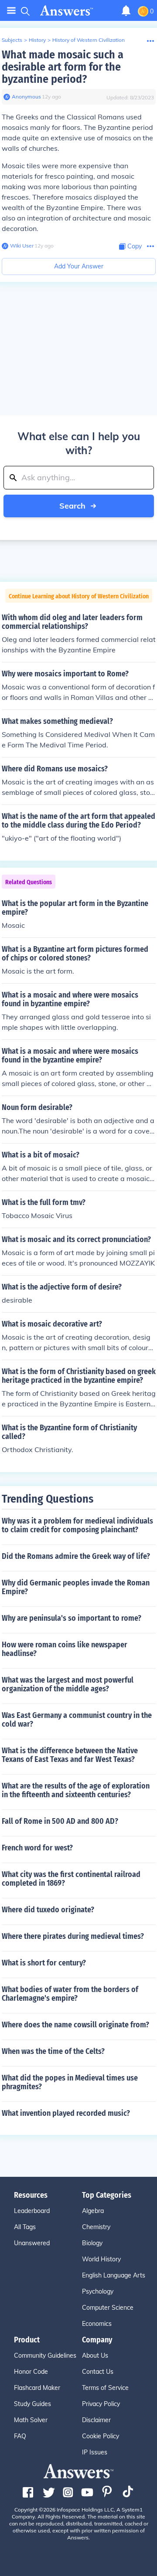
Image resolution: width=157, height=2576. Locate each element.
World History (101, 2259)
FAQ (20, 2436)
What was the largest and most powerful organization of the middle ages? (68, 1684)
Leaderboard (32, 2211)
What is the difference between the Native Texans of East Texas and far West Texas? (70, 1755)
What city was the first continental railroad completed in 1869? (71, 1879)
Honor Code (31, 2372)
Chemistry (96, 2227)
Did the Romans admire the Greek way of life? (76, 1556)
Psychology (98, 2291)
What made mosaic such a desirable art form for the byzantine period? (63, 67)
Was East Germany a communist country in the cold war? (77, 1720)
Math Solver (31, 2420)
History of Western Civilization (89, 40)
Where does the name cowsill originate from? (75, 2025)
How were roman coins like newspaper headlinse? (65, 1649)
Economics (97, 2324)
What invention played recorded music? (66, 2113)
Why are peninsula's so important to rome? (72, 1618)
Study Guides (32, 2404)
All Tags (25, 2227)
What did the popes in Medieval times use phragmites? (70, 2082)
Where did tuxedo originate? (48, 1910)
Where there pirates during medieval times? (73, 1936)
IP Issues (95, 2452)
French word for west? (37, 1848)
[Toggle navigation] (11, 11)
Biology (92, 2243)
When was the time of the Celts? (53, 2051)
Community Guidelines (45, 2355)
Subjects (12, 40)
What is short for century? (44, 1963)
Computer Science (108, 2308)
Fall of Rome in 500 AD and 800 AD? (60, 1821)
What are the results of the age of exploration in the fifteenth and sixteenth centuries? (76, 1790)
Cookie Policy (101, 2436)
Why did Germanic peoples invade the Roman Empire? (76, 1587)
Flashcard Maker (37, 2388)
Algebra (93, 2211)
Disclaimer (96, 2420)
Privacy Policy (101, 2404)
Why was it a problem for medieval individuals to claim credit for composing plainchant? (77, 1525)
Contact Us (98, 2372)
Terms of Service (105, 2388)
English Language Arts (114, 2275)
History (37, 40)
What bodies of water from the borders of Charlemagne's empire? (70, 1994)
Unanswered (32, 2243)
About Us (95, 2355)
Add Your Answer (79, 266)
